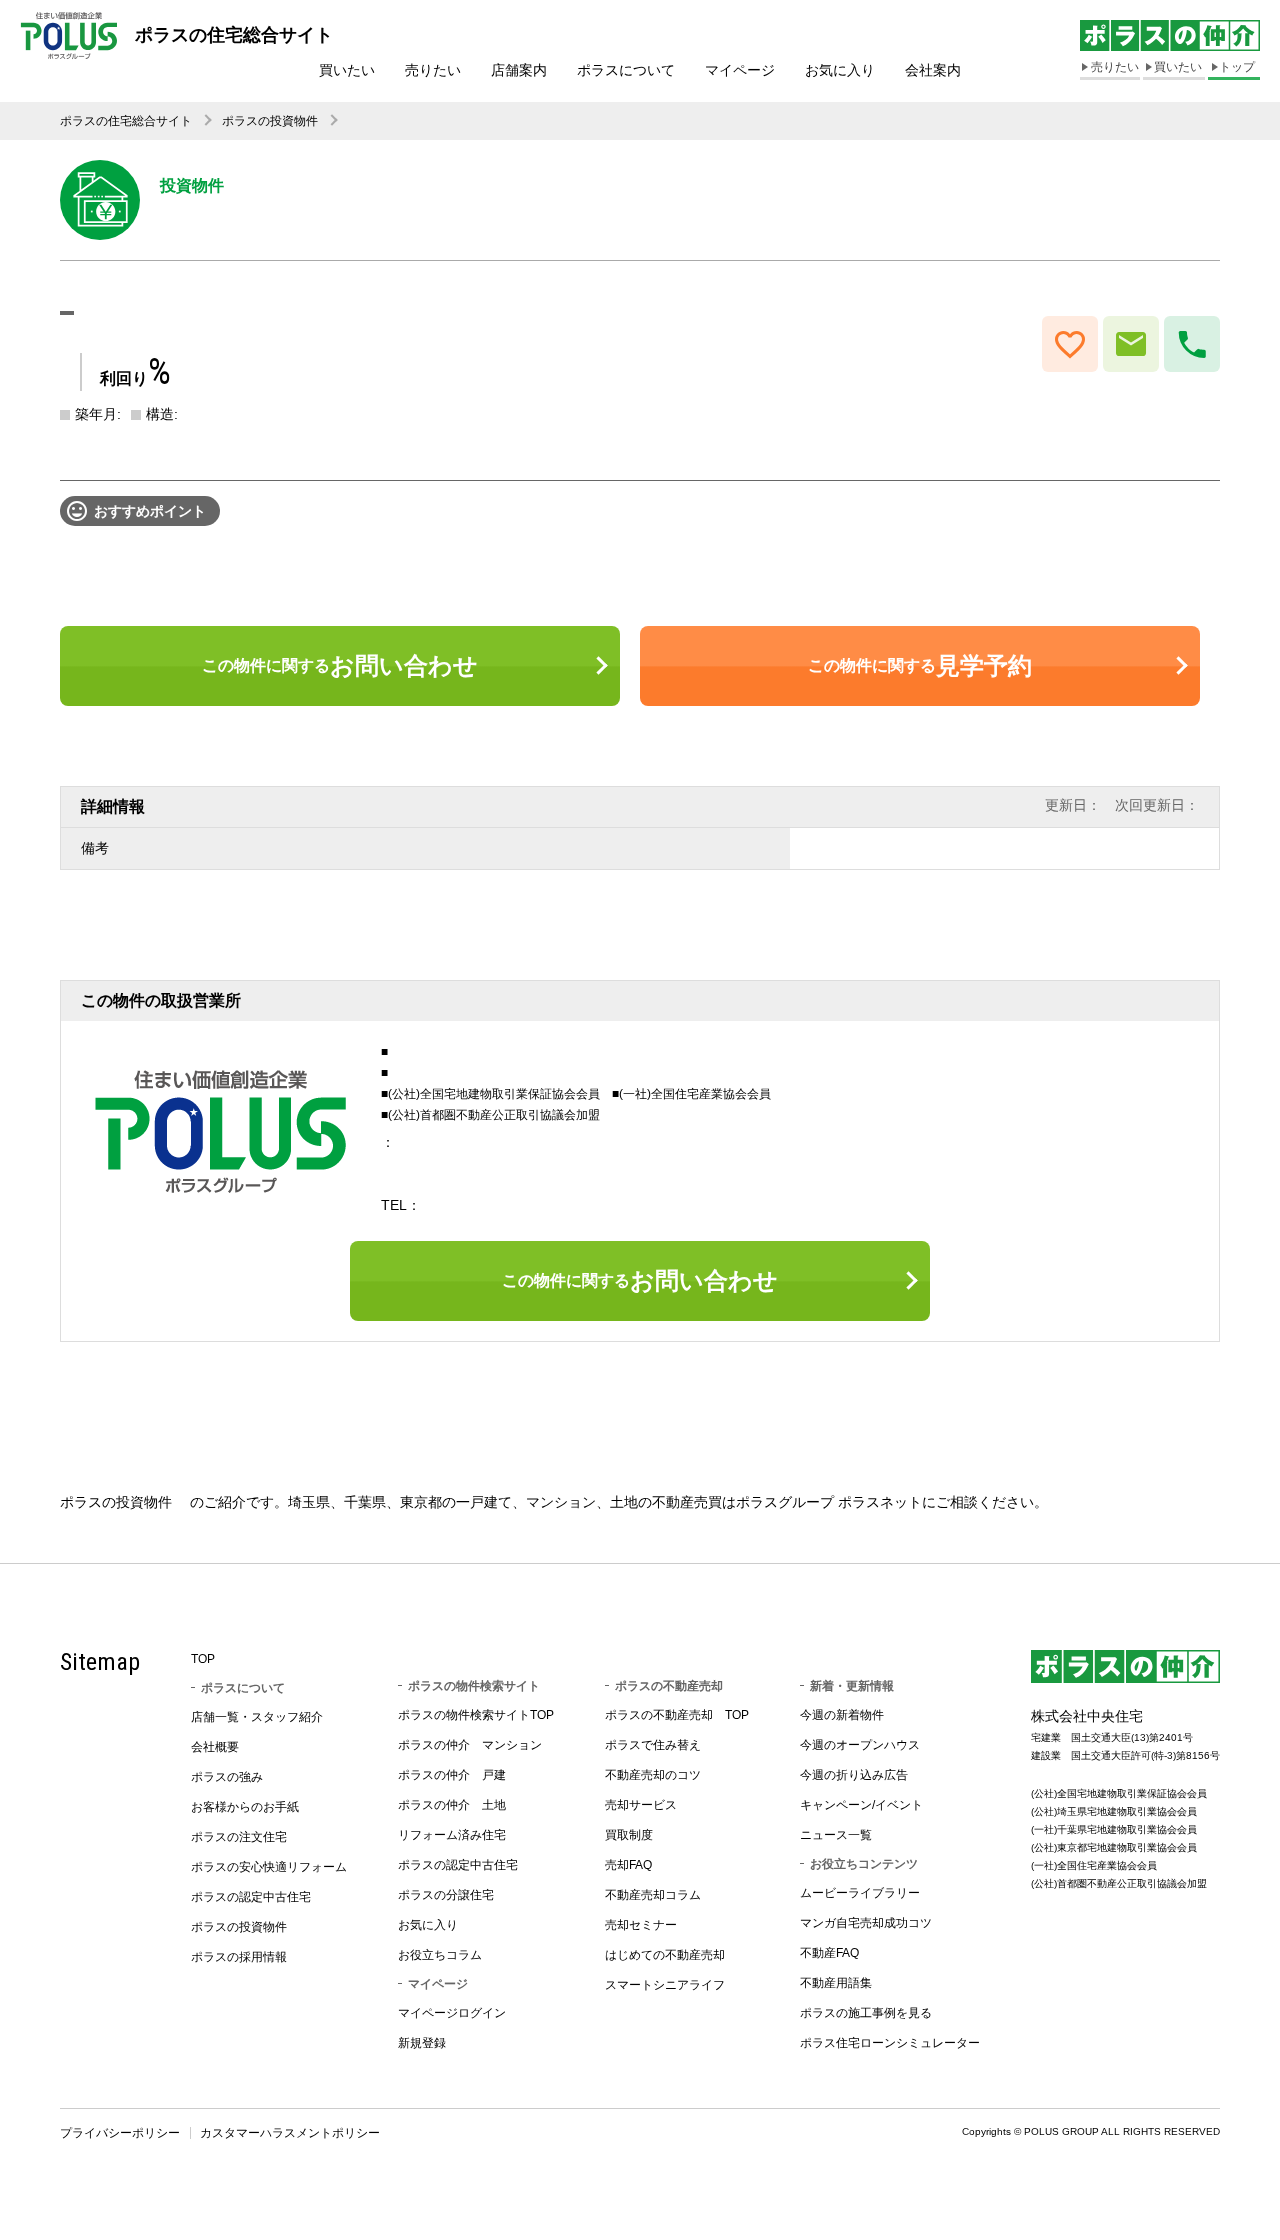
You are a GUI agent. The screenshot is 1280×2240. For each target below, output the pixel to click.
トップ (1237, 67)
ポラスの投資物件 (270, 121)
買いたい (347, 70)
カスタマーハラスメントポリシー (290, 2133)
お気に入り (840, 70)
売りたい (433, 70)
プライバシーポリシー (120, 2133)
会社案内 (933, 70)
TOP (203, 1659)
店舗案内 (519, 70)
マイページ (740, 70)
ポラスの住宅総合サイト (126, 121)
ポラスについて (626, 70)
